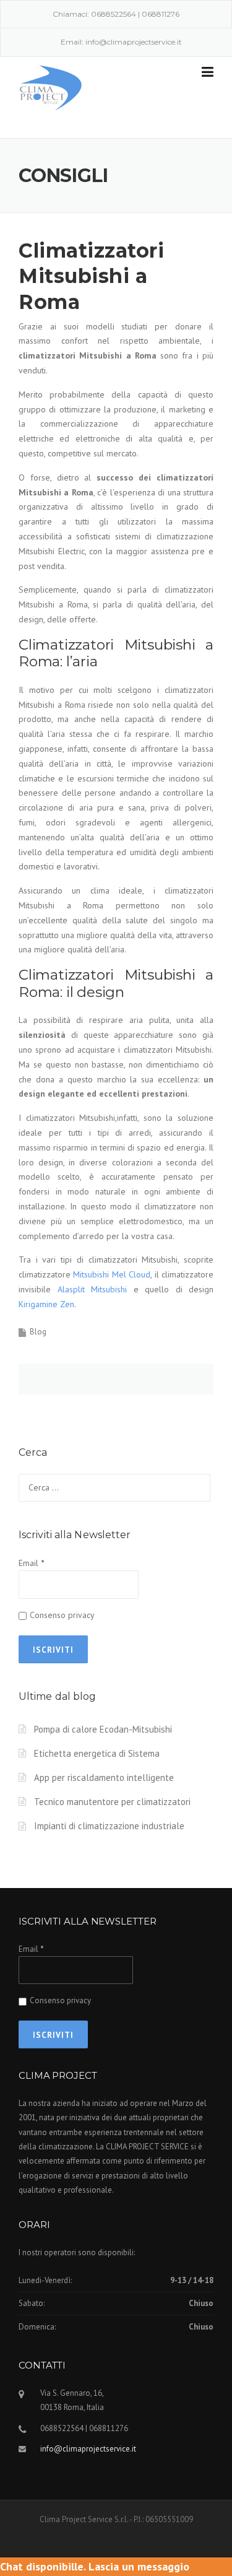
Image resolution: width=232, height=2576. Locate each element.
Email (31, 1563)
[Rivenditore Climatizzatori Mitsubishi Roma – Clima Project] (51, 87)
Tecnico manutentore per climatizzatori (112, 1802)
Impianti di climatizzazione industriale (109, 1826)
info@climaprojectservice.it (134, 42)
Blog (38, 1332)
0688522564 (114, 14)
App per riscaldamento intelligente (104, 1778)
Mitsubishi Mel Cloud (112, 1274)
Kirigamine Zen (46, 1304)
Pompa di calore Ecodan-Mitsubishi (103, 1729)
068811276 (161, 14)
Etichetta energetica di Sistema (97, 1753)
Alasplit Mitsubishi (92, 1289)
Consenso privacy (62, 1615)
